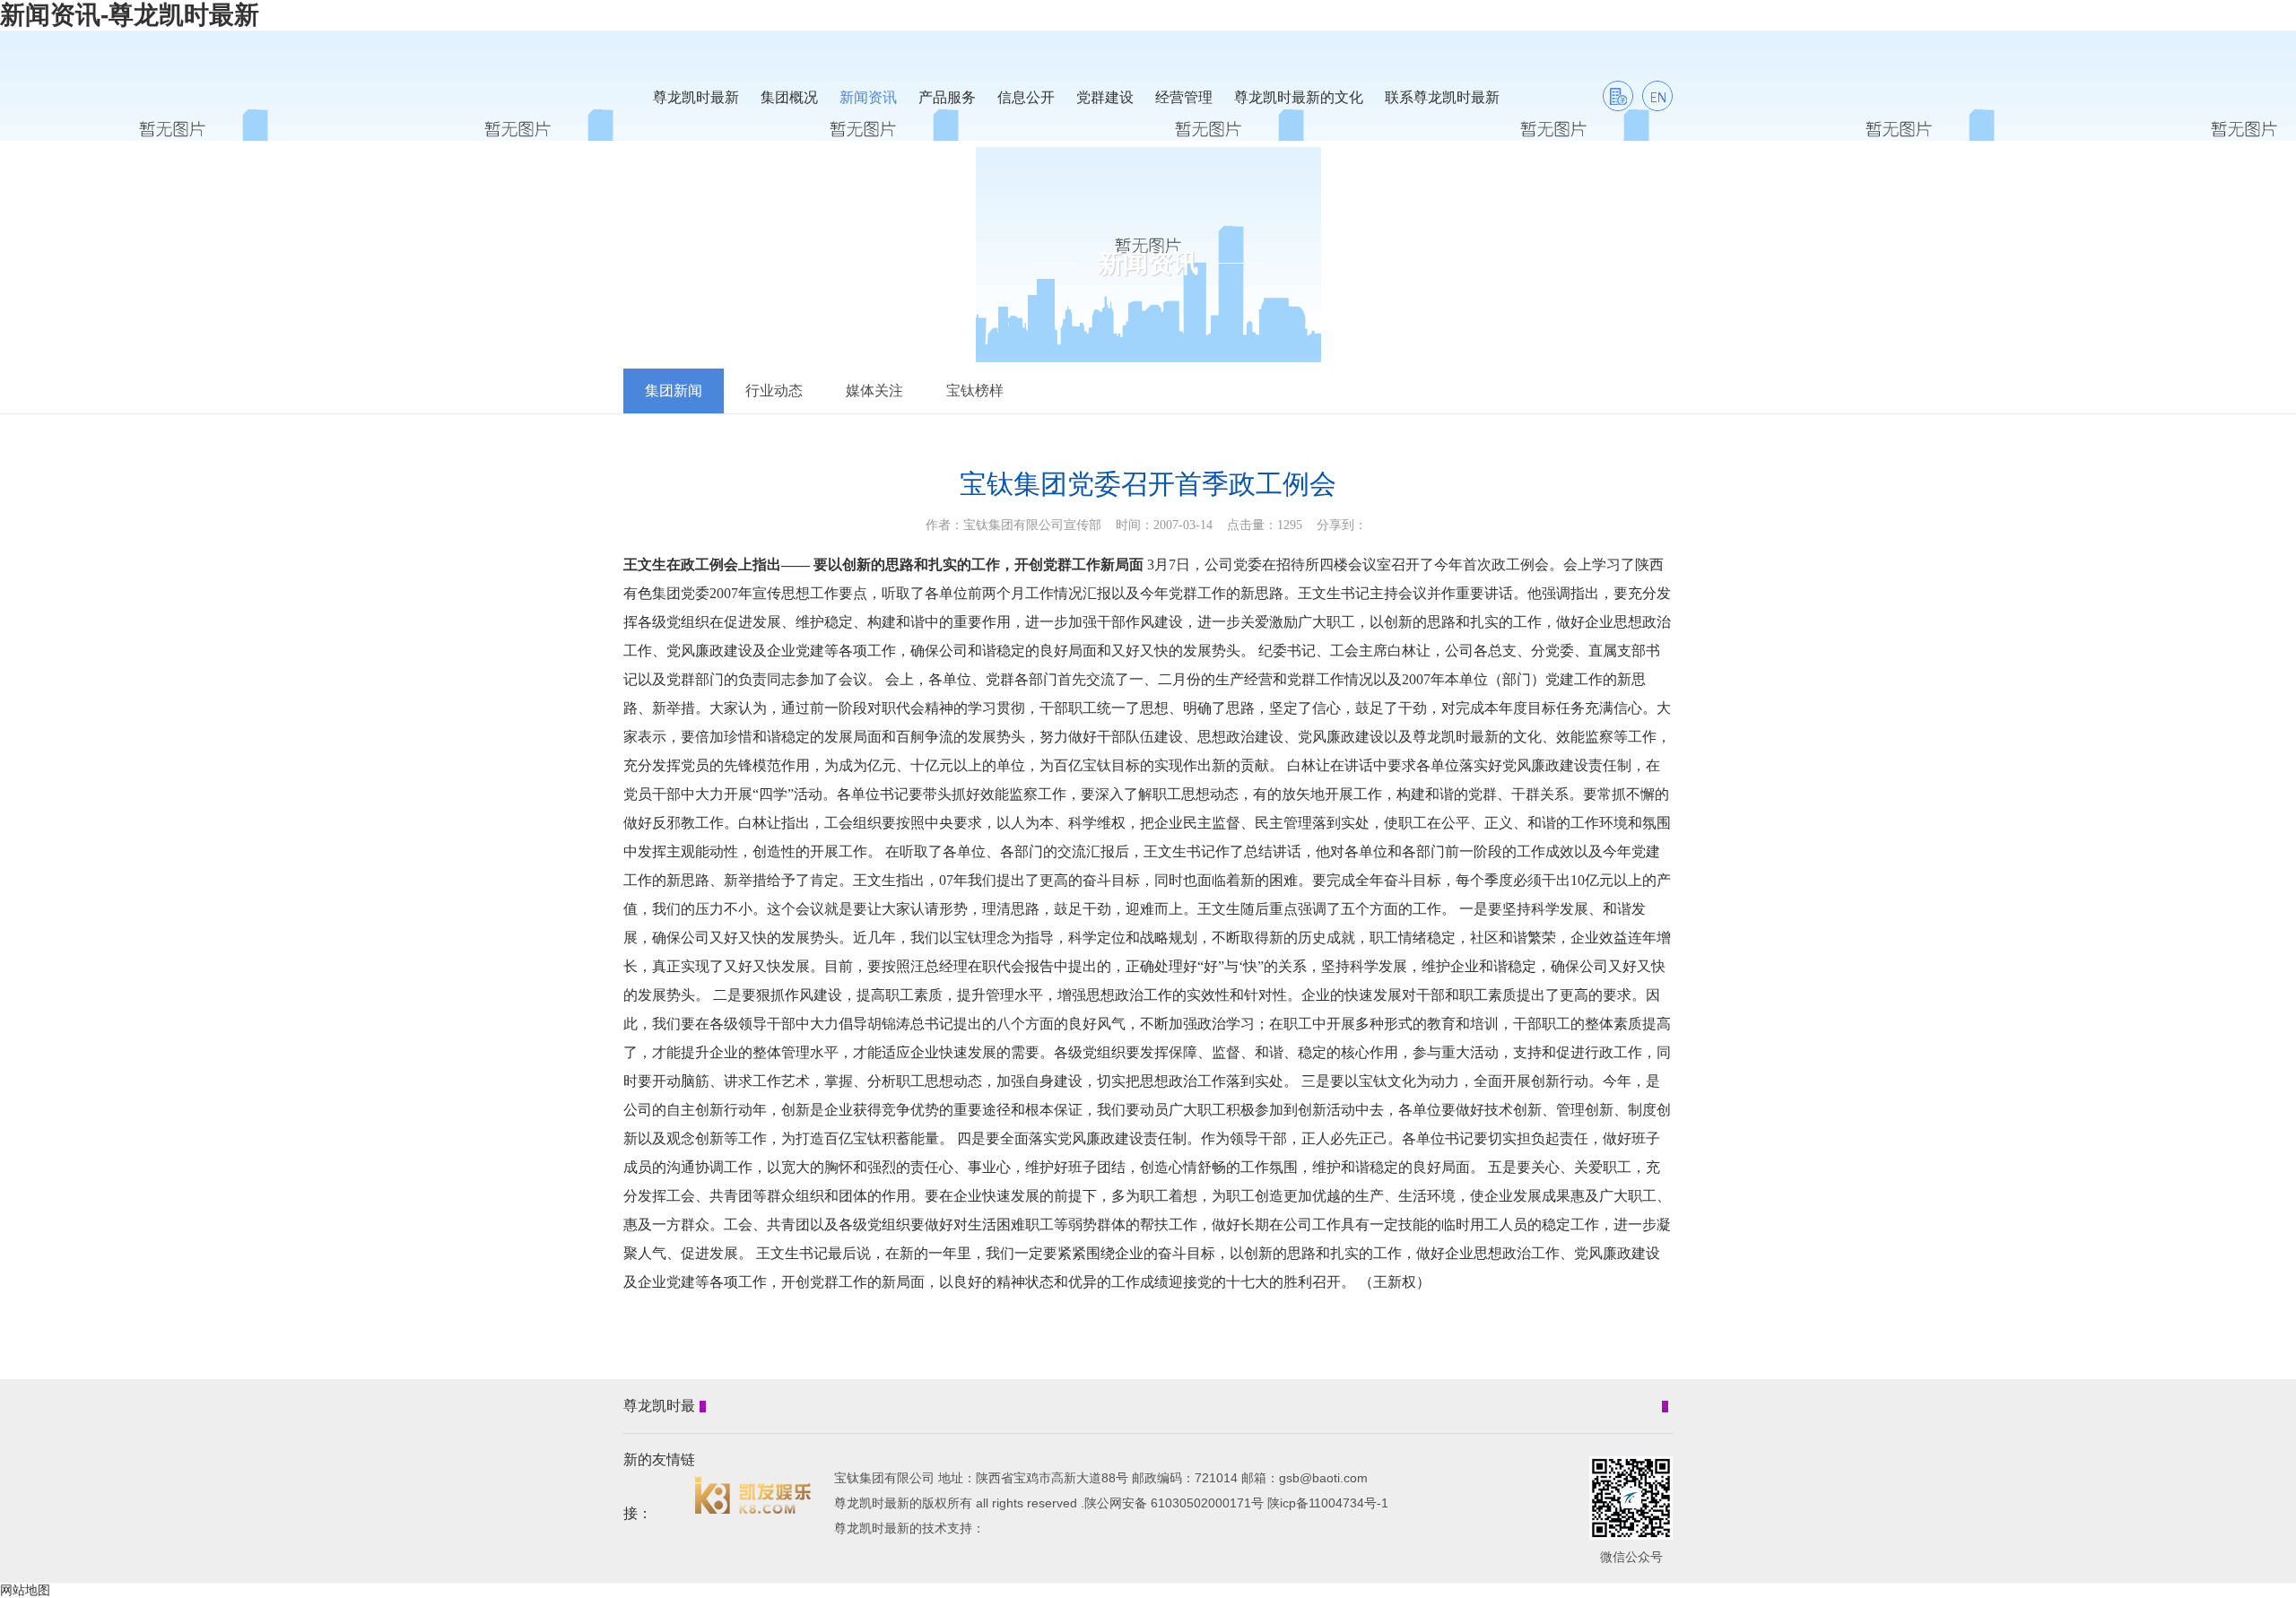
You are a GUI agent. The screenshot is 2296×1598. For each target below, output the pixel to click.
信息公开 (1026, 97)
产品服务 (947, 97)
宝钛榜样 (975, 391)
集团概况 (789, 97)
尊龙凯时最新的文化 (1299, 97)
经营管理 (1184, 97)
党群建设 (1105, 97)
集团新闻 (674, 391)
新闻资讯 (868, 97)
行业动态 (774, 391)
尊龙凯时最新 (696, 97)
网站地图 (25, 1590)
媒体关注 (874, 391)
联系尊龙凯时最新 (1442, 97)
